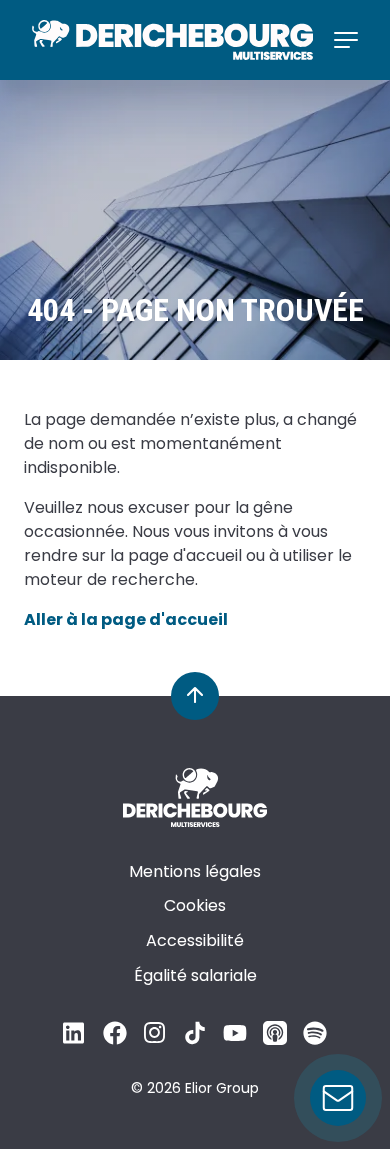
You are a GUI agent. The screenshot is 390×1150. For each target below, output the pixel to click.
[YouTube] (235, 1039)
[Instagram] (155, 1039)
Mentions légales (195, 871)
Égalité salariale (195, 975)
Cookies (195, 905)
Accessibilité (195, 940)
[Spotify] (315, 1039)
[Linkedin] (75, 1039)
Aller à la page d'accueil (126, 619)
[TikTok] (195, 1039)
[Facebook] (115, 1039)
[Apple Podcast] (275, 1039)
